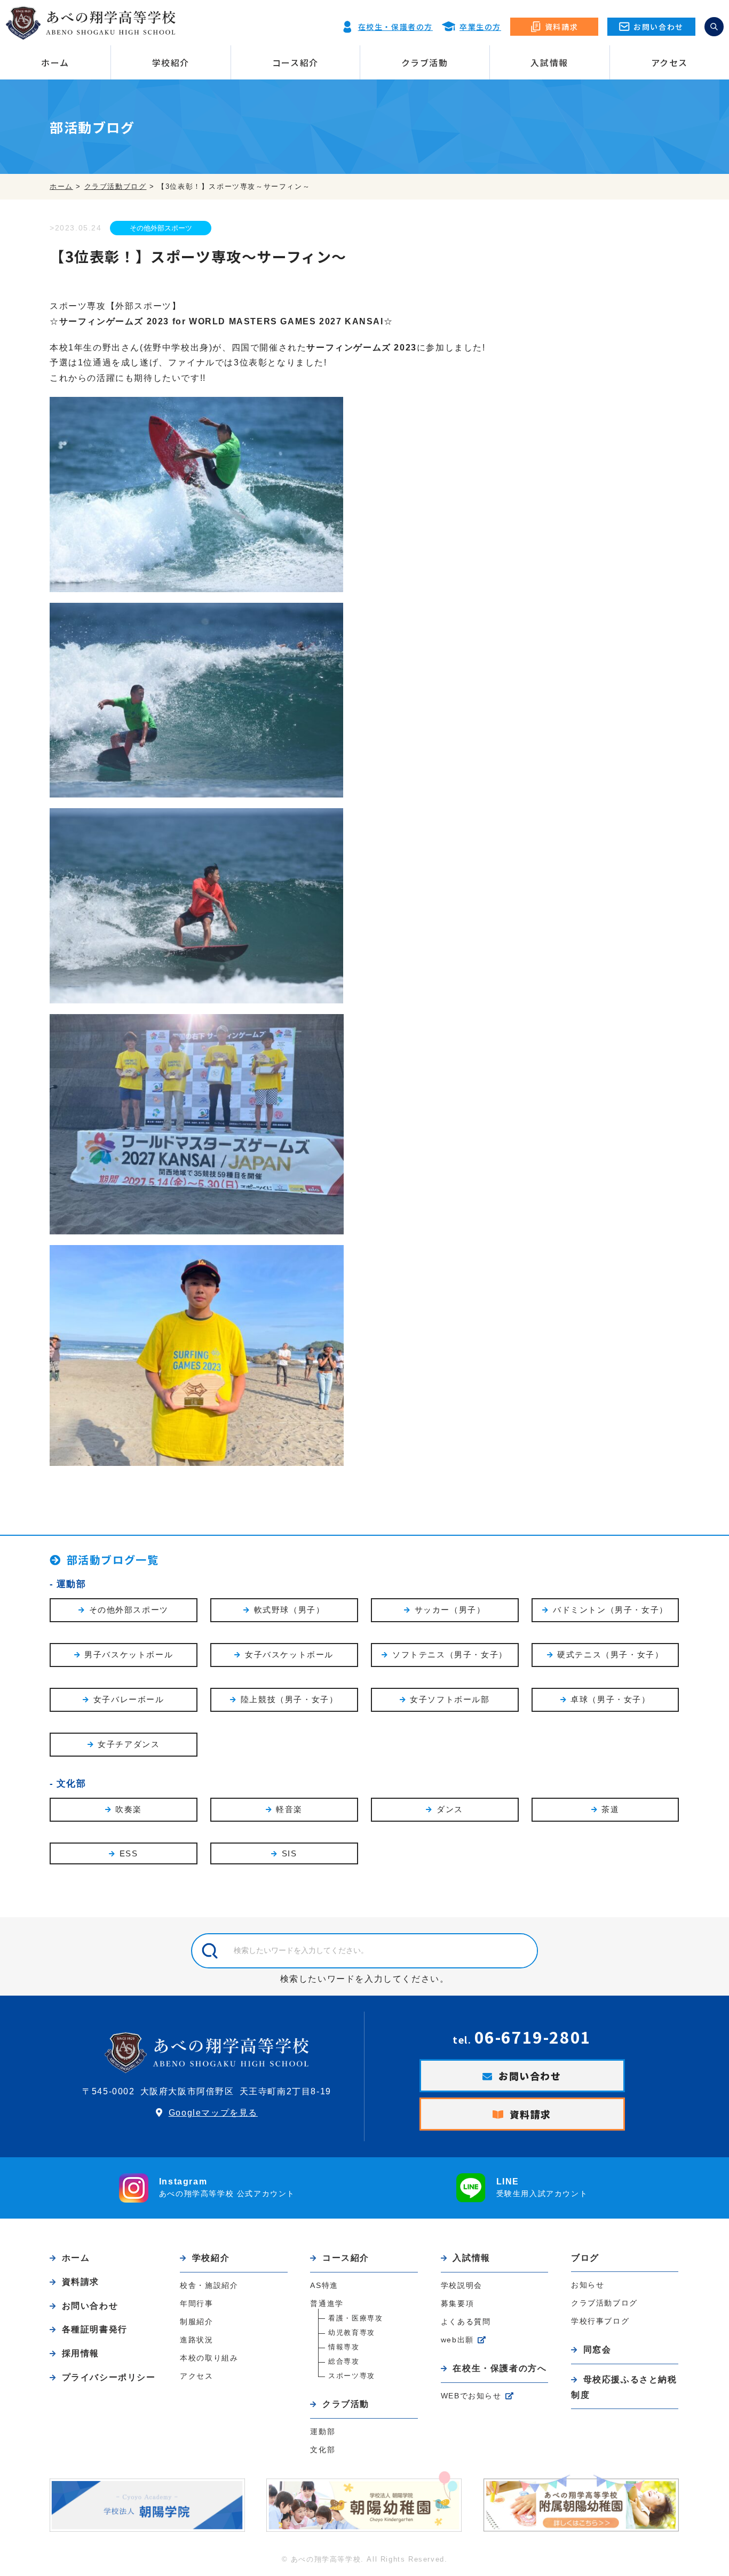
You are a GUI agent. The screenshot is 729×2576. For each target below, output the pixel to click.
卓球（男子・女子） (610, 1699)
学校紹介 (171, 62)
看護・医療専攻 (355, 2318)
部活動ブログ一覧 (113, 1560)
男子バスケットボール (129, 1654)
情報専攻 (344, 2347)
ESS (129, 1853)
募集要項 (457, 2303)
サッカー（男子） (450, 1610)
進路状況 (196, 2340)
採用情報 (81, 2353)
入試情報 (549, 62)
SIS (290, 1853)
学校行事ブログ (600, 2321)
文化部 (72, 1784)
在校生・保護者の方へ (500, 2368)
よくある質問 (466, 2322)
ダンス (450, 1809)
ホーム (55, 62)
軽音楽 (289, 1809)
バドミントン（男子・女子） (611, 1610)
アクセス (669, 62)
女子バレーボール (129, 1699)
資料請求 (530, 2114)
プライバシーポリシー (109, 2377)
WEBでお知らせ (471, 2396)
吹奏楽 (129, 1809)
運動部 (72, 1584)
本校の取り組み (209, 2358)
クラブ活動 (425, 62)
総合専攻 (344, 2361)
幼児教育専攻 (352, 2332)
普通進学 (327, 2303)
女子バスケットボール (289, 1654)
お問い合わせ (530, 2076)
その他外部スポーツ (161, 228)
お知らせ (588, 2285)
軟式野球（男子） (290, 1610)
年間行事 (196, 2303)
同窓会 (597, 2350)
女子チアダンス (129, 1744)
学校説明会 (462, 2285)
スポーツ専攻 (352, 2376)
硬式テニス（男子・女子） (610, 1654)
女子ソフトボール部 (450, 1699)
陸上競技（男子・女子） (290, 1699)
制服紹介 (196, 2322)
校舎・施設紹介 (209, 2285)
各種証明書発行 (95, 2329)
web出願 (457, 2340)
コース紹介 (295, 62)
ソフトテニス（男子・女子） (450, 1654)
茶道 (610, 1809)
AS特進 (324, 2285)
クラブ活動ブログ (604, 2303)
